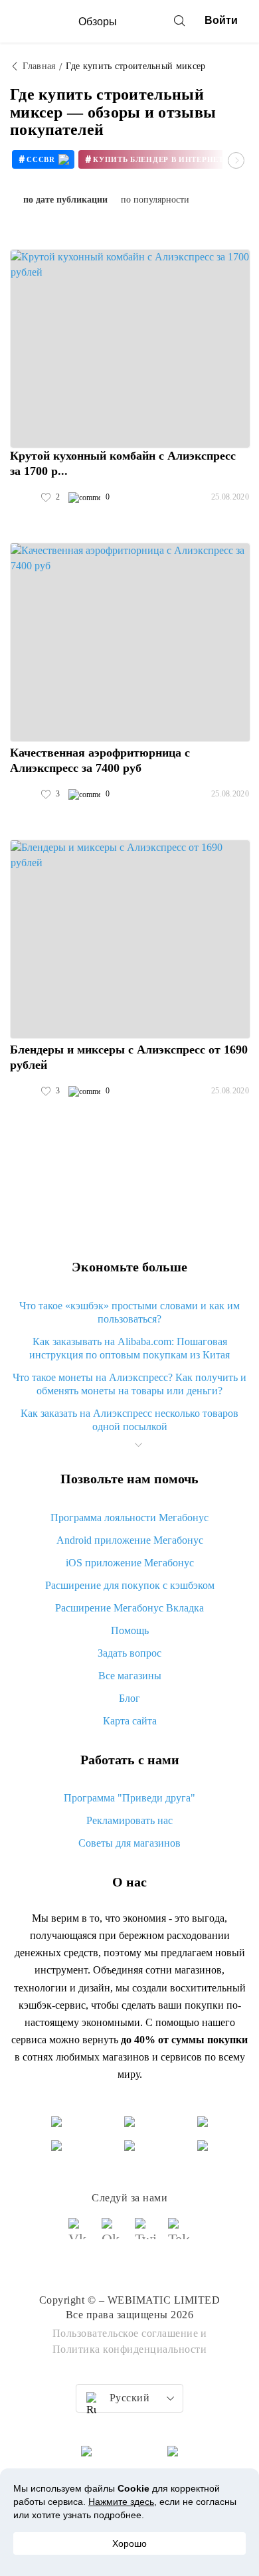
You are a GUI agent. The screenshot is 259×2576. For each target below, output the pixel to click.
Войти (221, 20)
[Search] (179, 21)
